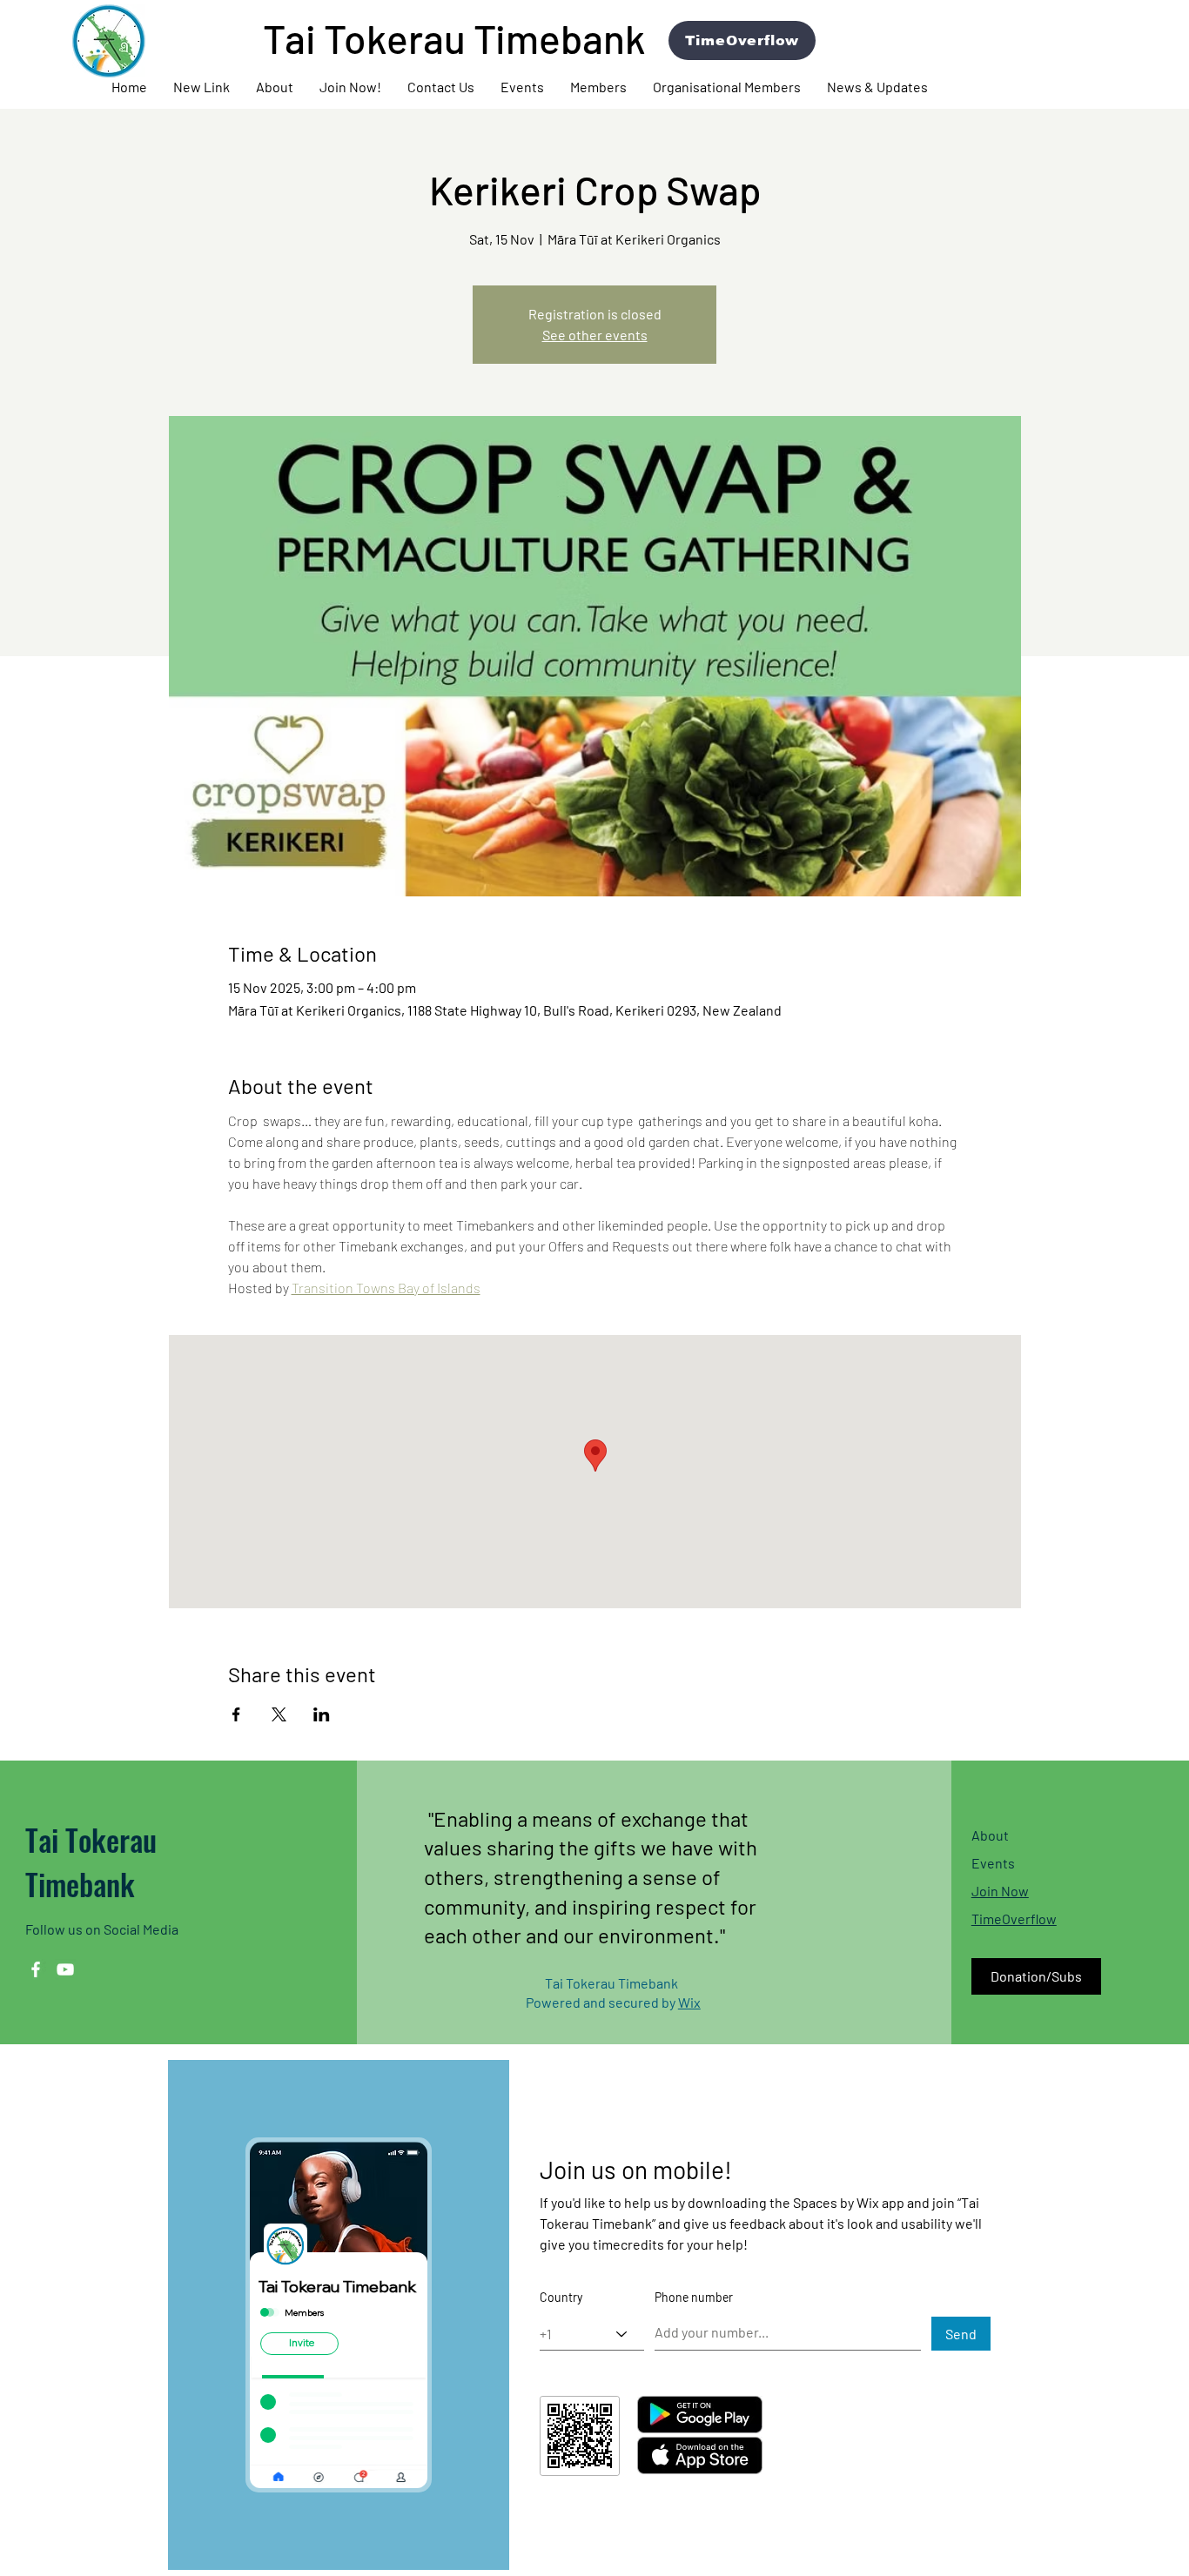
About (990, 1835)
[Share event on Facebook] (236, 1714)
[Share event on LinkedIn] (322, 1714)
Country (561, 2298)
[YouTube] (65, 1969)
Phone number (694, 2298)
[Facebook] (36, 1969)
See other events (595, 335)
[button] (275, 87)
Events (993, 1863)
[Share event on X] (279, 1714)
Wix (689, 2002)
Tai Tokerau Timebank (91, 1862)
